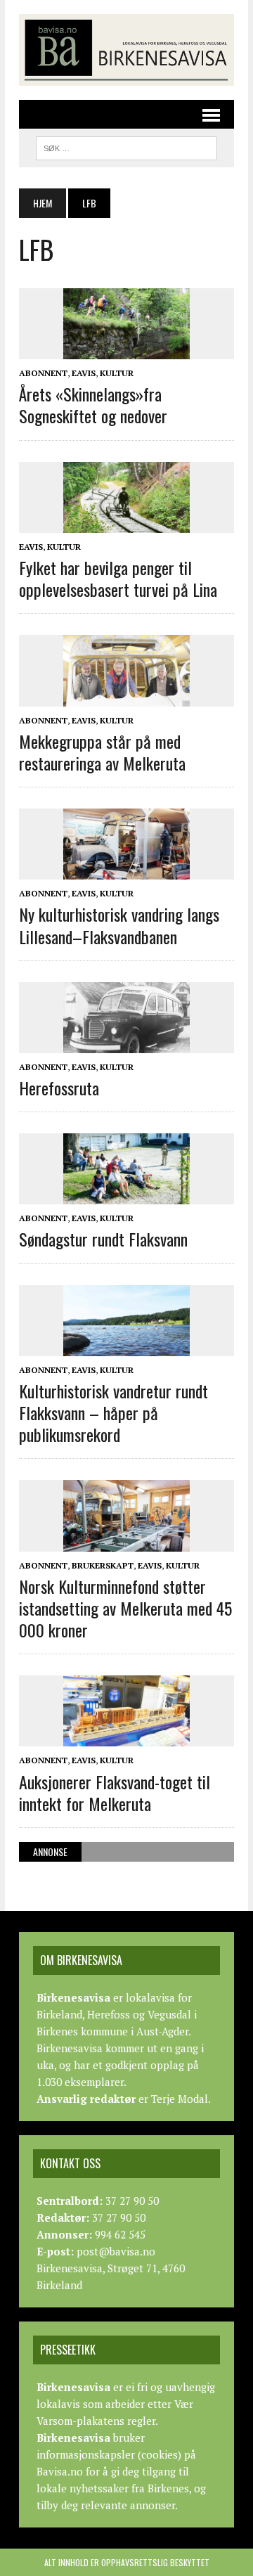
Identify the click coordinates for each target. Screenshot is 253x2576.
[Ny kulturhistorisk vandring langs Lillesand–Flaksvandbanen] (126, 870)
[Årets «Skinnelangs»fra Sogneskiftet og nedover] (126, 349)
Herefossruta (59, 1088)
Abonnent (43, 373)
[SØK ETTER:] (126, 146)
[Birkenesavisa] (126, 50)
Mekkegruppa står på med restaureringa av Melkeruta (102, 752)
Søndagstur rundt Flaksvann (103, 1239)
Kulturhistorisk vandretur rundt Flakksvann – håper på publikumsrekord (113, 1412)
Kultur (117, 373)
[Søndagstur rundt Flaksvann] (126, 1195)
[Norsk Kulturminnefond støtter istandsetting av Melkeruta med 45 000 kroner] (126, 1542)
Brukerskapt (103, 1565)
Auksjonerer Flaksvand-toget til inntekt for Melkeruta (115, 1792)
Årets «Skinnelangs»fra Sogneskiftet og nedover (93, 405)
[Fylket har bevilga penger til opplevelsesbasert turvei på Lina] (126, 523)
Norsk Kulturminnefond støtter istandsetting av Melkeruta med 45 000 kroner (125, 1608)
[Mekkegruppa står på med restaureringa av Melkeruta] (126, 697)
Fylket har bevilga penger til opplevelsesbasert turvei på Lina (118, 578)
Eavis (84, 373)
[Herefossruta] (126, 1043)
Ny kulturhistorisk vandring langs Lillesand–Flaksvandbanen (119, 925)
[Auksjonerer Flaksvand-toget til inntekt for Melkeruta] (126, 1737)
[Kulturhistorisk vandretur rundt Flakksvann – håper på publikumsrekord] (126, 1346)
